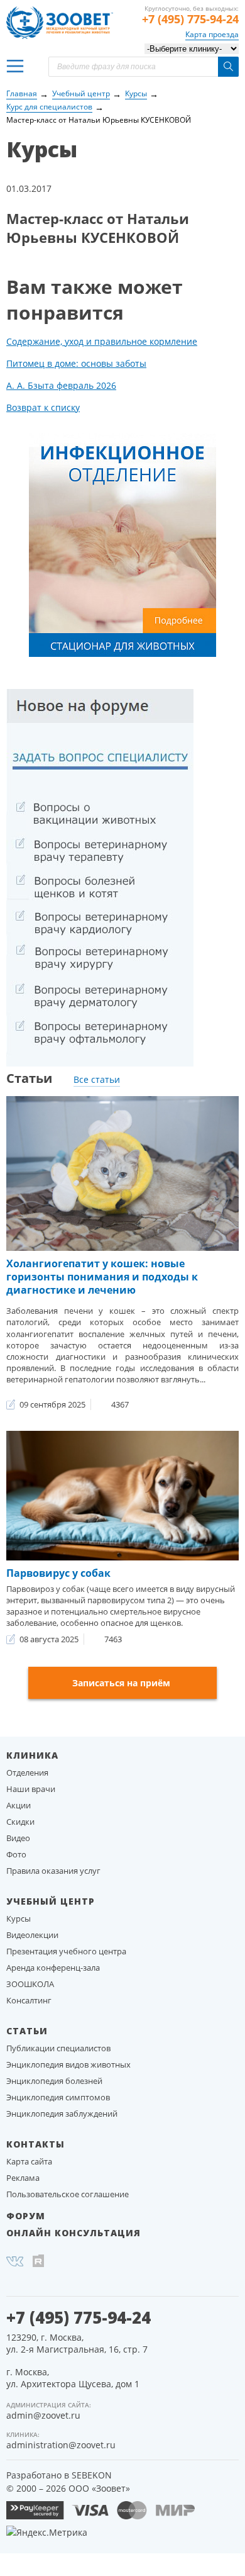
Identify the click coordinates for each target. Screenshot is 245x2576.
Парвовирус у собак (58, 1573)
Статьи (27, 2031)
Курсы (19, 1918)
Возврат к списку (43, 407)
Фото (16, 1854)
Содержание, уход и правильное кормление (102, 341)
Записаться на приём (121, 1683)
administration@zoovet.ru (61, 2445)
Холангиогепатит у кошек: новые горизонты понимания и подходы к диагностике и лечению (102, 1277)
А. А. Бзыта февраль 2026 (61, 385)
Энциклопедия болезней (54, 2081)
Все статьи (97, 1079)
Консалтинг (29, 2000)
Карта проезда (212, 34)
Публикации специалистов (58, 2048)
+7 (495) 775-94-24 (190, 19)
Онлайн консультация (73, 2233)
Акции (19, 1805)
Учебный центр (51, 1901)
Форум (26, 2216)
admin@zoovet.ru (43, 2415)
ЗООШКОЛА (30, 1984)
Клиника (32, 1755)
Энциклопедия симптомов (58, 2097)
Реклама (23, 2178)
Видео (18, 1838)
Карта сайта (29, 2161)
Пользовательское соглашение (68, 2194)
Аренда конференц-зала (53, 1968)
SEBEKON (92, 2475)
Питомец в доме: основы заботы (76, 363)
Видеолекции (32, 1935)
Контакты (35, 2144)
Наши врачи (31, 1789)
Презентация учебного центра (66, 1951)
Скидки (20, 1822)
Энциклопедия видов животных (68, 2064)
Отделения (27, 1772)
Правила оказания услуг (53, 1871)
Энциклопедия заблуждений (62, 2114)
